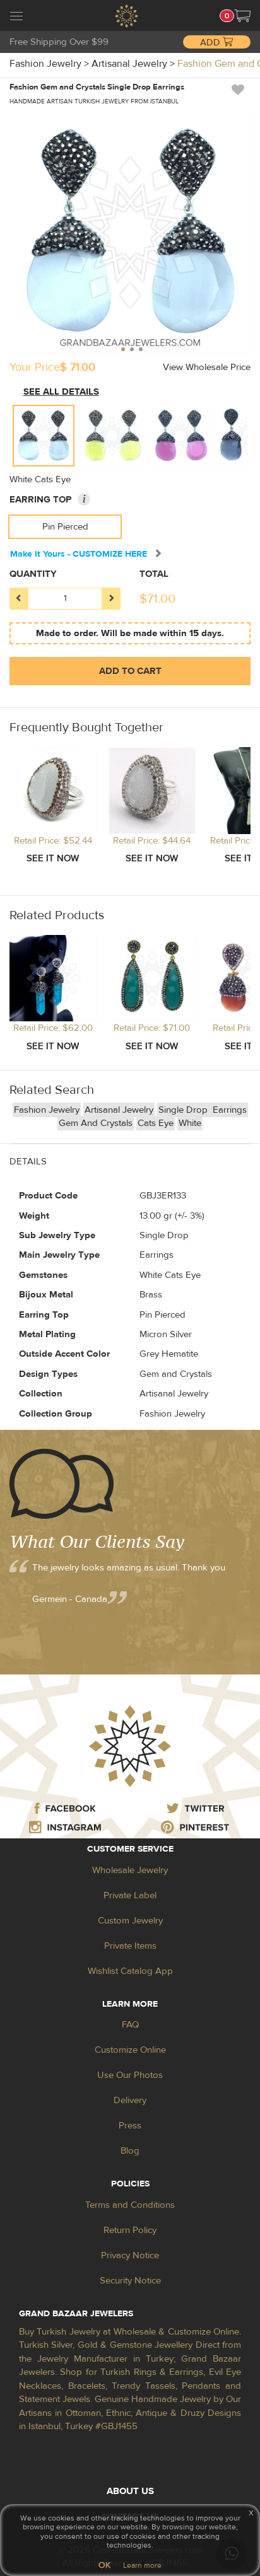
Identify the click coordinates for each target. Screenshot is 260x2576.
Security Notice (130, 2281)
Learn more (142, 2565)
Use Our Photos (130, 2075)
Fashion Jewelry (47, 1110)
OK (104, 2565)
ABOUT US (130, 2491)
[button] (242, 16)
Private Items (130, 1946)
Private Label (130, 1895)
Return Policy (130, 2230)
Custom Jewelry (130, 1921)
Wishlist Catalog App (130, 1971)
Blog (130, 2151)
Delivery (130, 2100)
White (190, 1123)
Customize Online (130, 2050)
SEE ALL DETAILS (61, 392)
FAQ (130, 2025)
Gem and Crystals (96, 1123)
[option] (44, 436)
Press (130, 2126)
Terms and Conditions (130, 2205)
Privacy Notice (130, 2255)
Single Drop (184, 1110)
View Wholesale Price (207, 367)
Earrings (230, 1110)
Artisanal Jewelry (119, 1110)
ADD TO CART (130, 671)
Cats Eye (156, 1123)
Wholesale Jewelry (130, 1870)
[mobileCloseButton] (16, 18)
